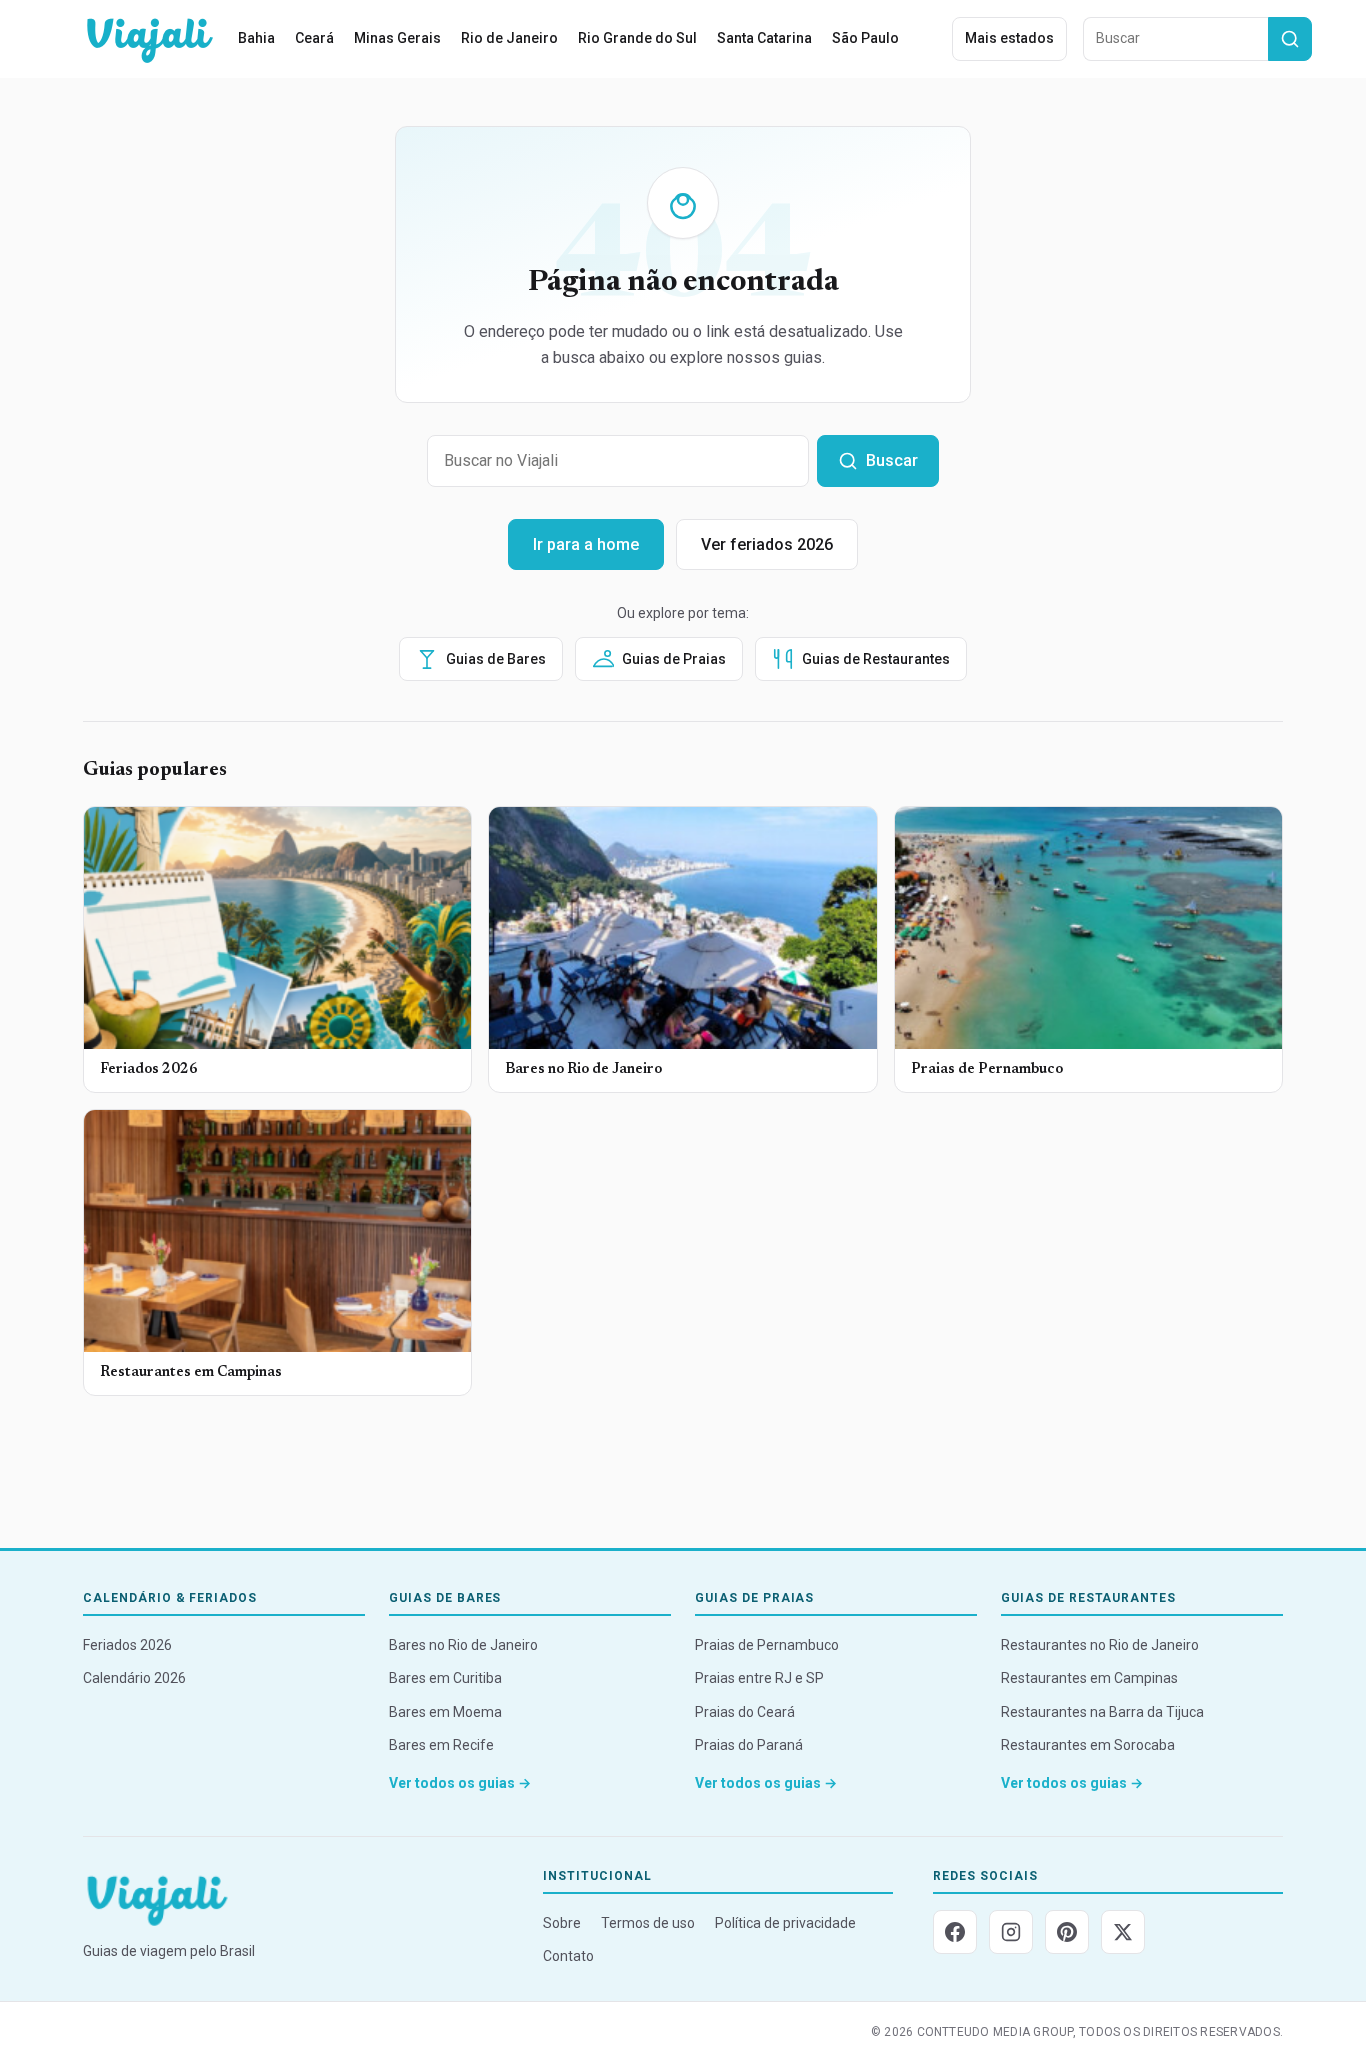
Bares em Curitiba (445, 1678)
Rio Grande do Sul (637, 38)
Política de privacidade (785, 1923)
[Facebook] (955, 1932)
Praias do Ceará (745, 1712)
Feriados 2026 (127, 1645)
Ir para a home (586, 544)
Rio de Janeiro (509, 38)
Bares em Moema (445, 1712)
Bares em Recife (441, 1745)
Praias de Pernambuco (767, 1645)
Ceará (314, 38)
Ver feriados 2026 (767, 544)
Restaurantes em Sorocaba (1088, 1745)
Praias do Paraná (749, 1745)
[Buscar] (1290, 39)
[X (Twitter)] (1123, 1932)
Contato (568, 1956)
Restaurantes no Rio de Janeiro (1100, 1645)
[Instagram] (1011, 1932)
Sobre (562, 1923)
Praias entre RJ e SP (759, 1678)
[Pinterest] (1067, 1932)
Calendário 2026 (134, 1678)
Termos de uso (648, 1923)
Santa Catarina (764, 38)
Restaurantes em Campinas (1089, 1678)
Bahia (256, 38)
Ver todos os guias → (460, 1783)
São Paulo (865, 38)
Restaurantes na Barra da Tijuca (1102, 1712)
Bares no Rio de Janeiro (463, 1645)
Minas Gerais (397, 38)
